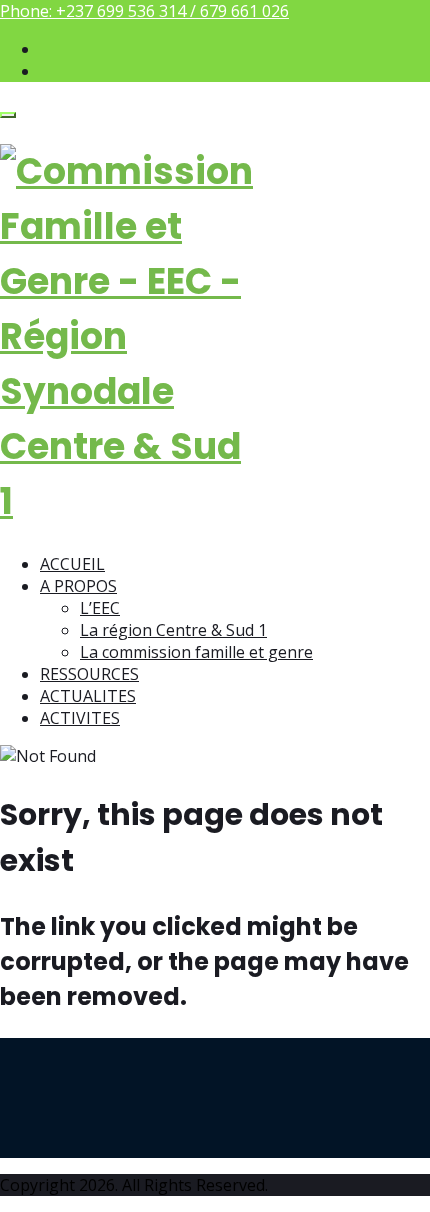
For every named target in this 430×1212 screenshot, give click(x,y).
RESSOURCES (89, 674)
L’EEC (100, 608)
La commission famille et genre (196, 652)
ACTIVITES (80, 718)
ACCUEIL (72, 564)
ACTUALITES (88, 696)
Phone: (144, 11)
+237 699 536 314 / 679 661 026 (172, 11)
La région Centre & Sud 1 (173, 630)
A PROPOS (78, 586)
